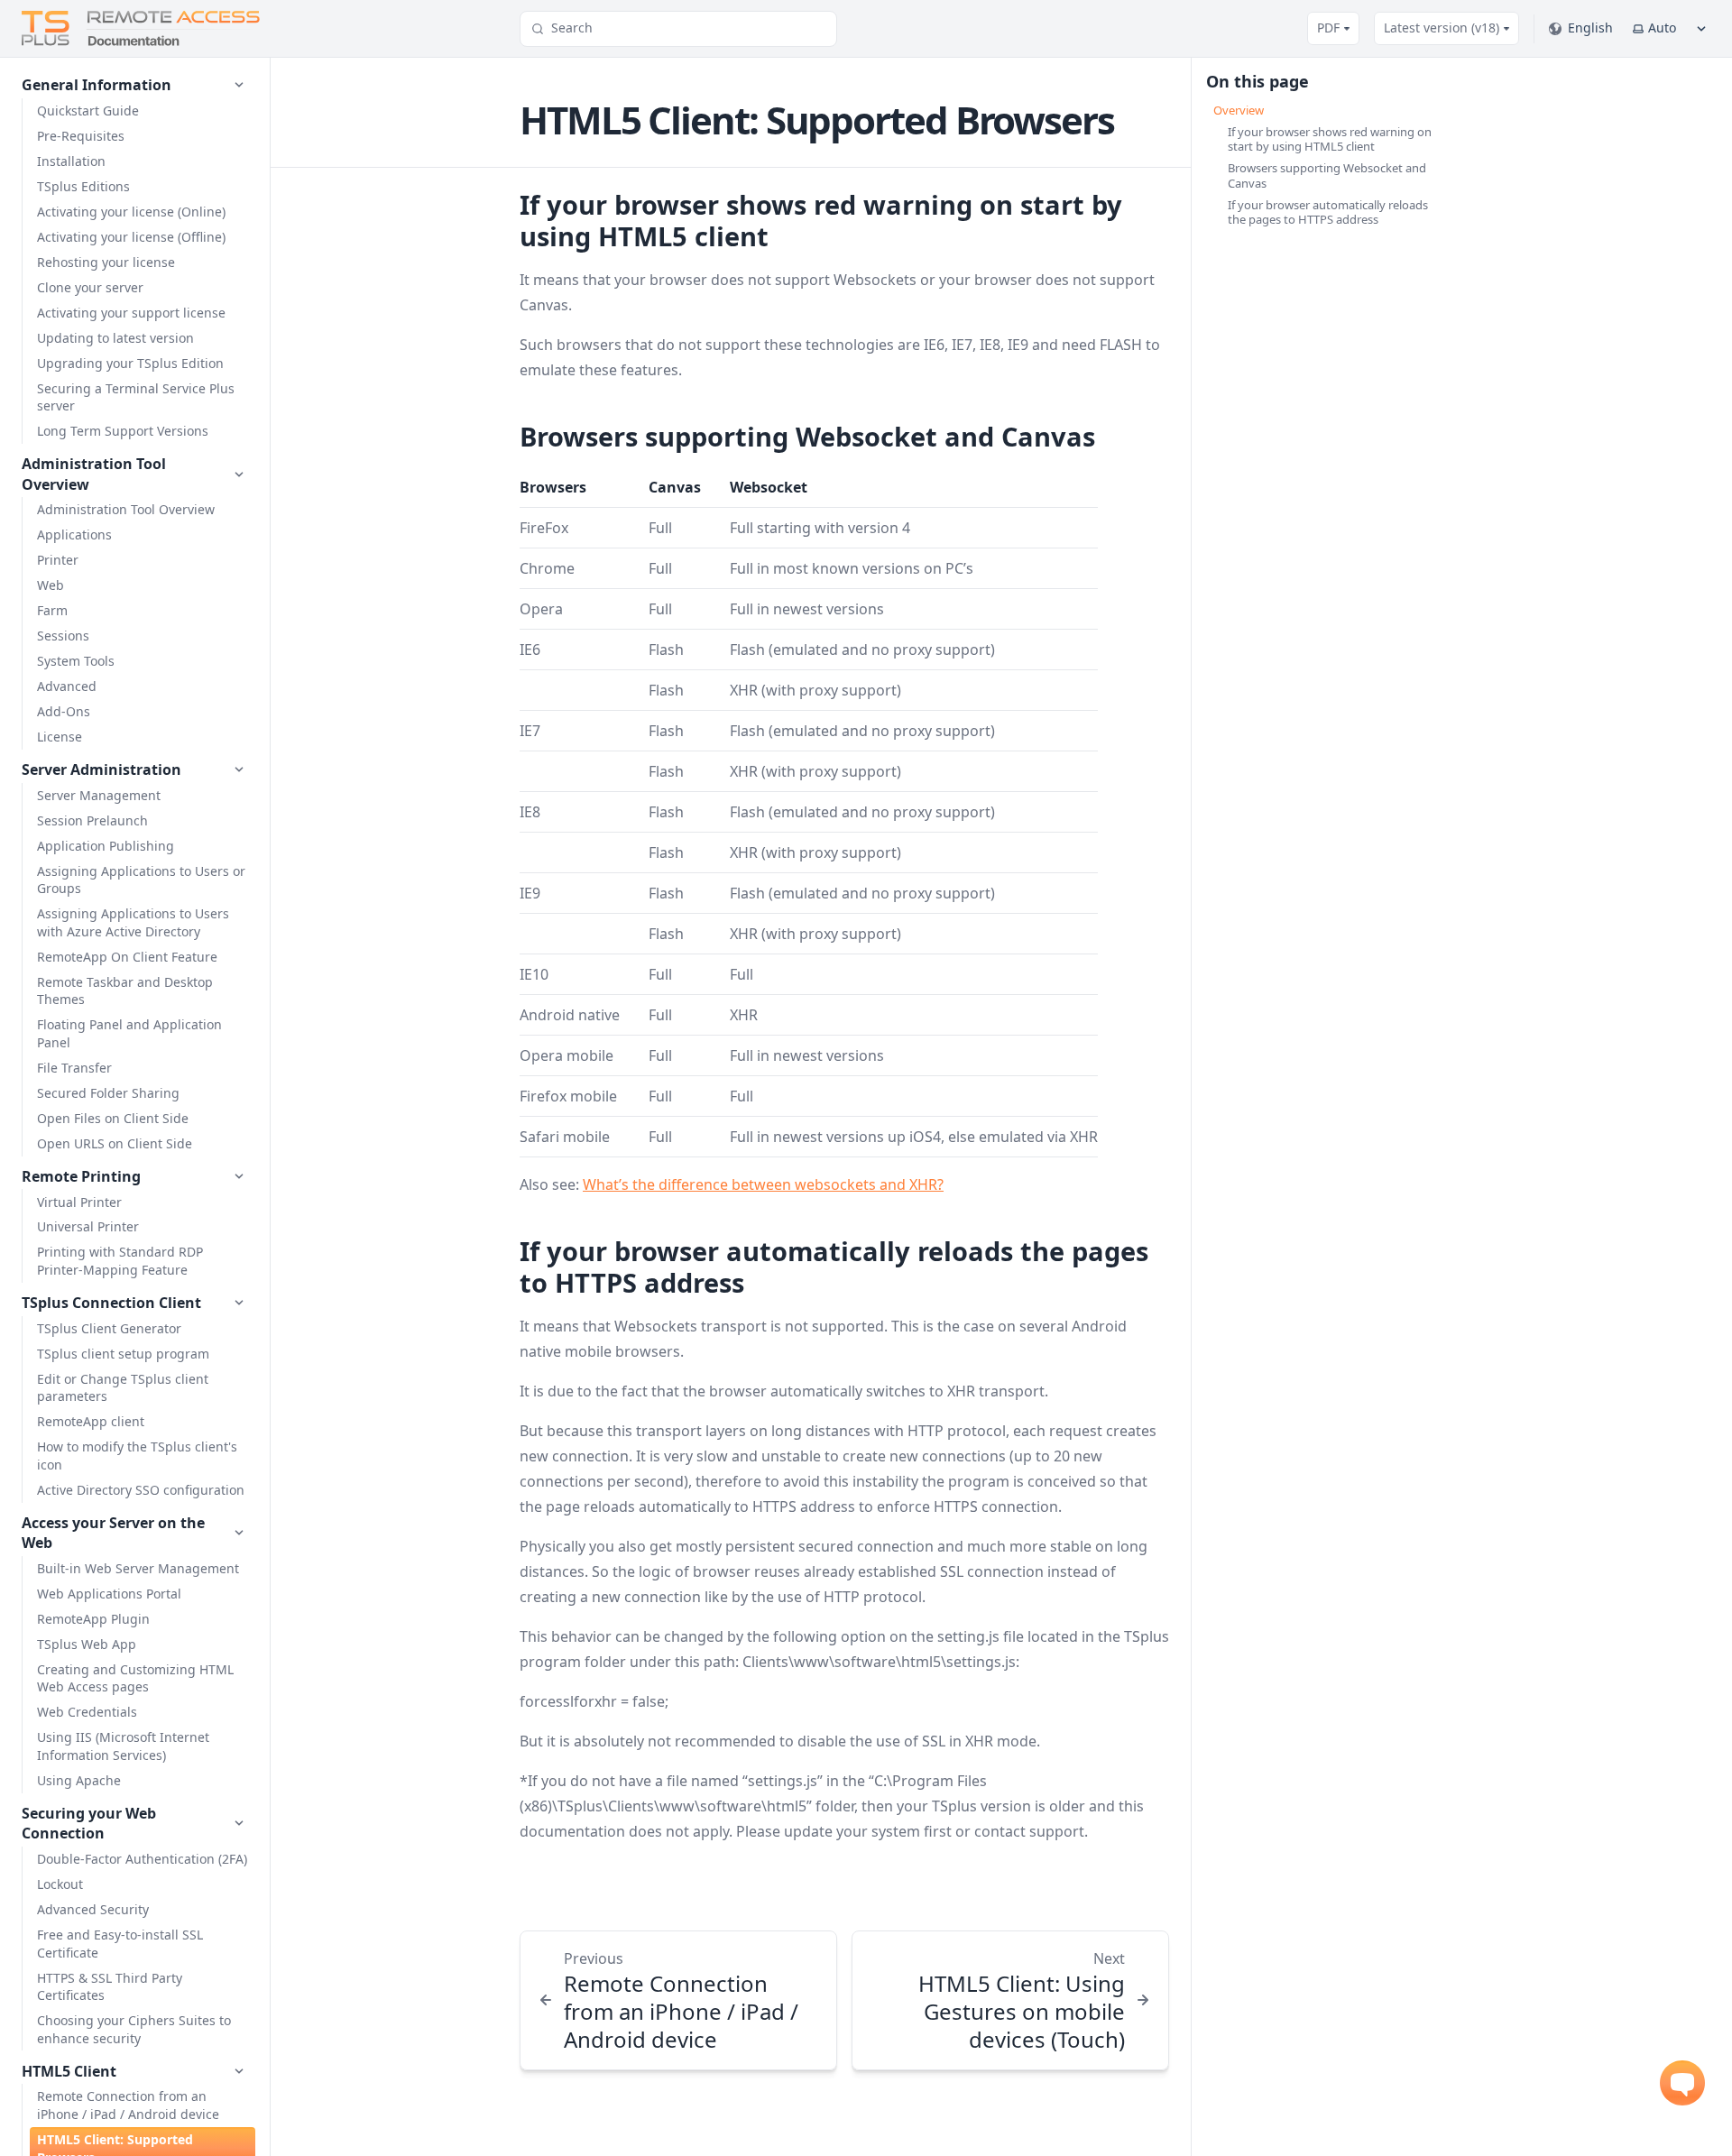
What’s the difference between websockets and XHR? (763, 1184)
